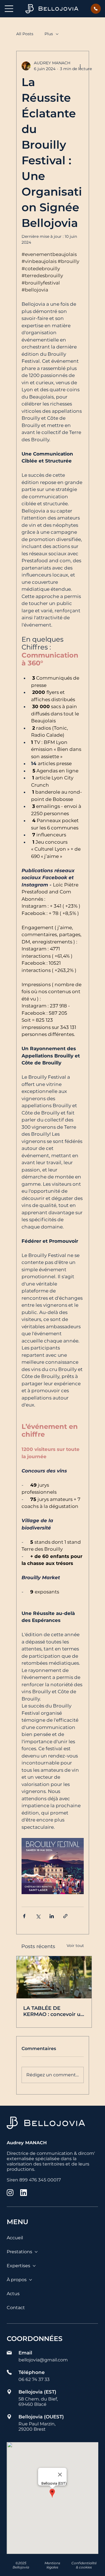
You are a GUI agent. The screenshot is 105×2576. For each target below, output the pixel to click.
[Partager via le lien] (65, 1916)
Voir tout (75, 1946)
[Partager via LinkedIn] (52, 1916)
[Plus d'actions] (80, 66)
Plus (49, 34)
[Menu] (9, 9)
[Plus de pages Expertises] (34, 2266)
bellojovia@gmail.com (43, 2360)
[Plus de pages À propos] (31, 2280)
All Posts (25, 34)
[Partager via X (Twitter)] (38, 1916)
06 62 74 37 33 (34, 2379)
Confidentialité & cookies (84, 2565)
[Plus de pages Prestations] (36, 2252)
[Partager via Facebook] (24, 1916)
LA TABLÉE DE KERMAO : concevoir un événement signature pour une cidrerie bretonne (53, 2011)
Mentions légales (52, 2565)
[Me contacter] (96, 9)
